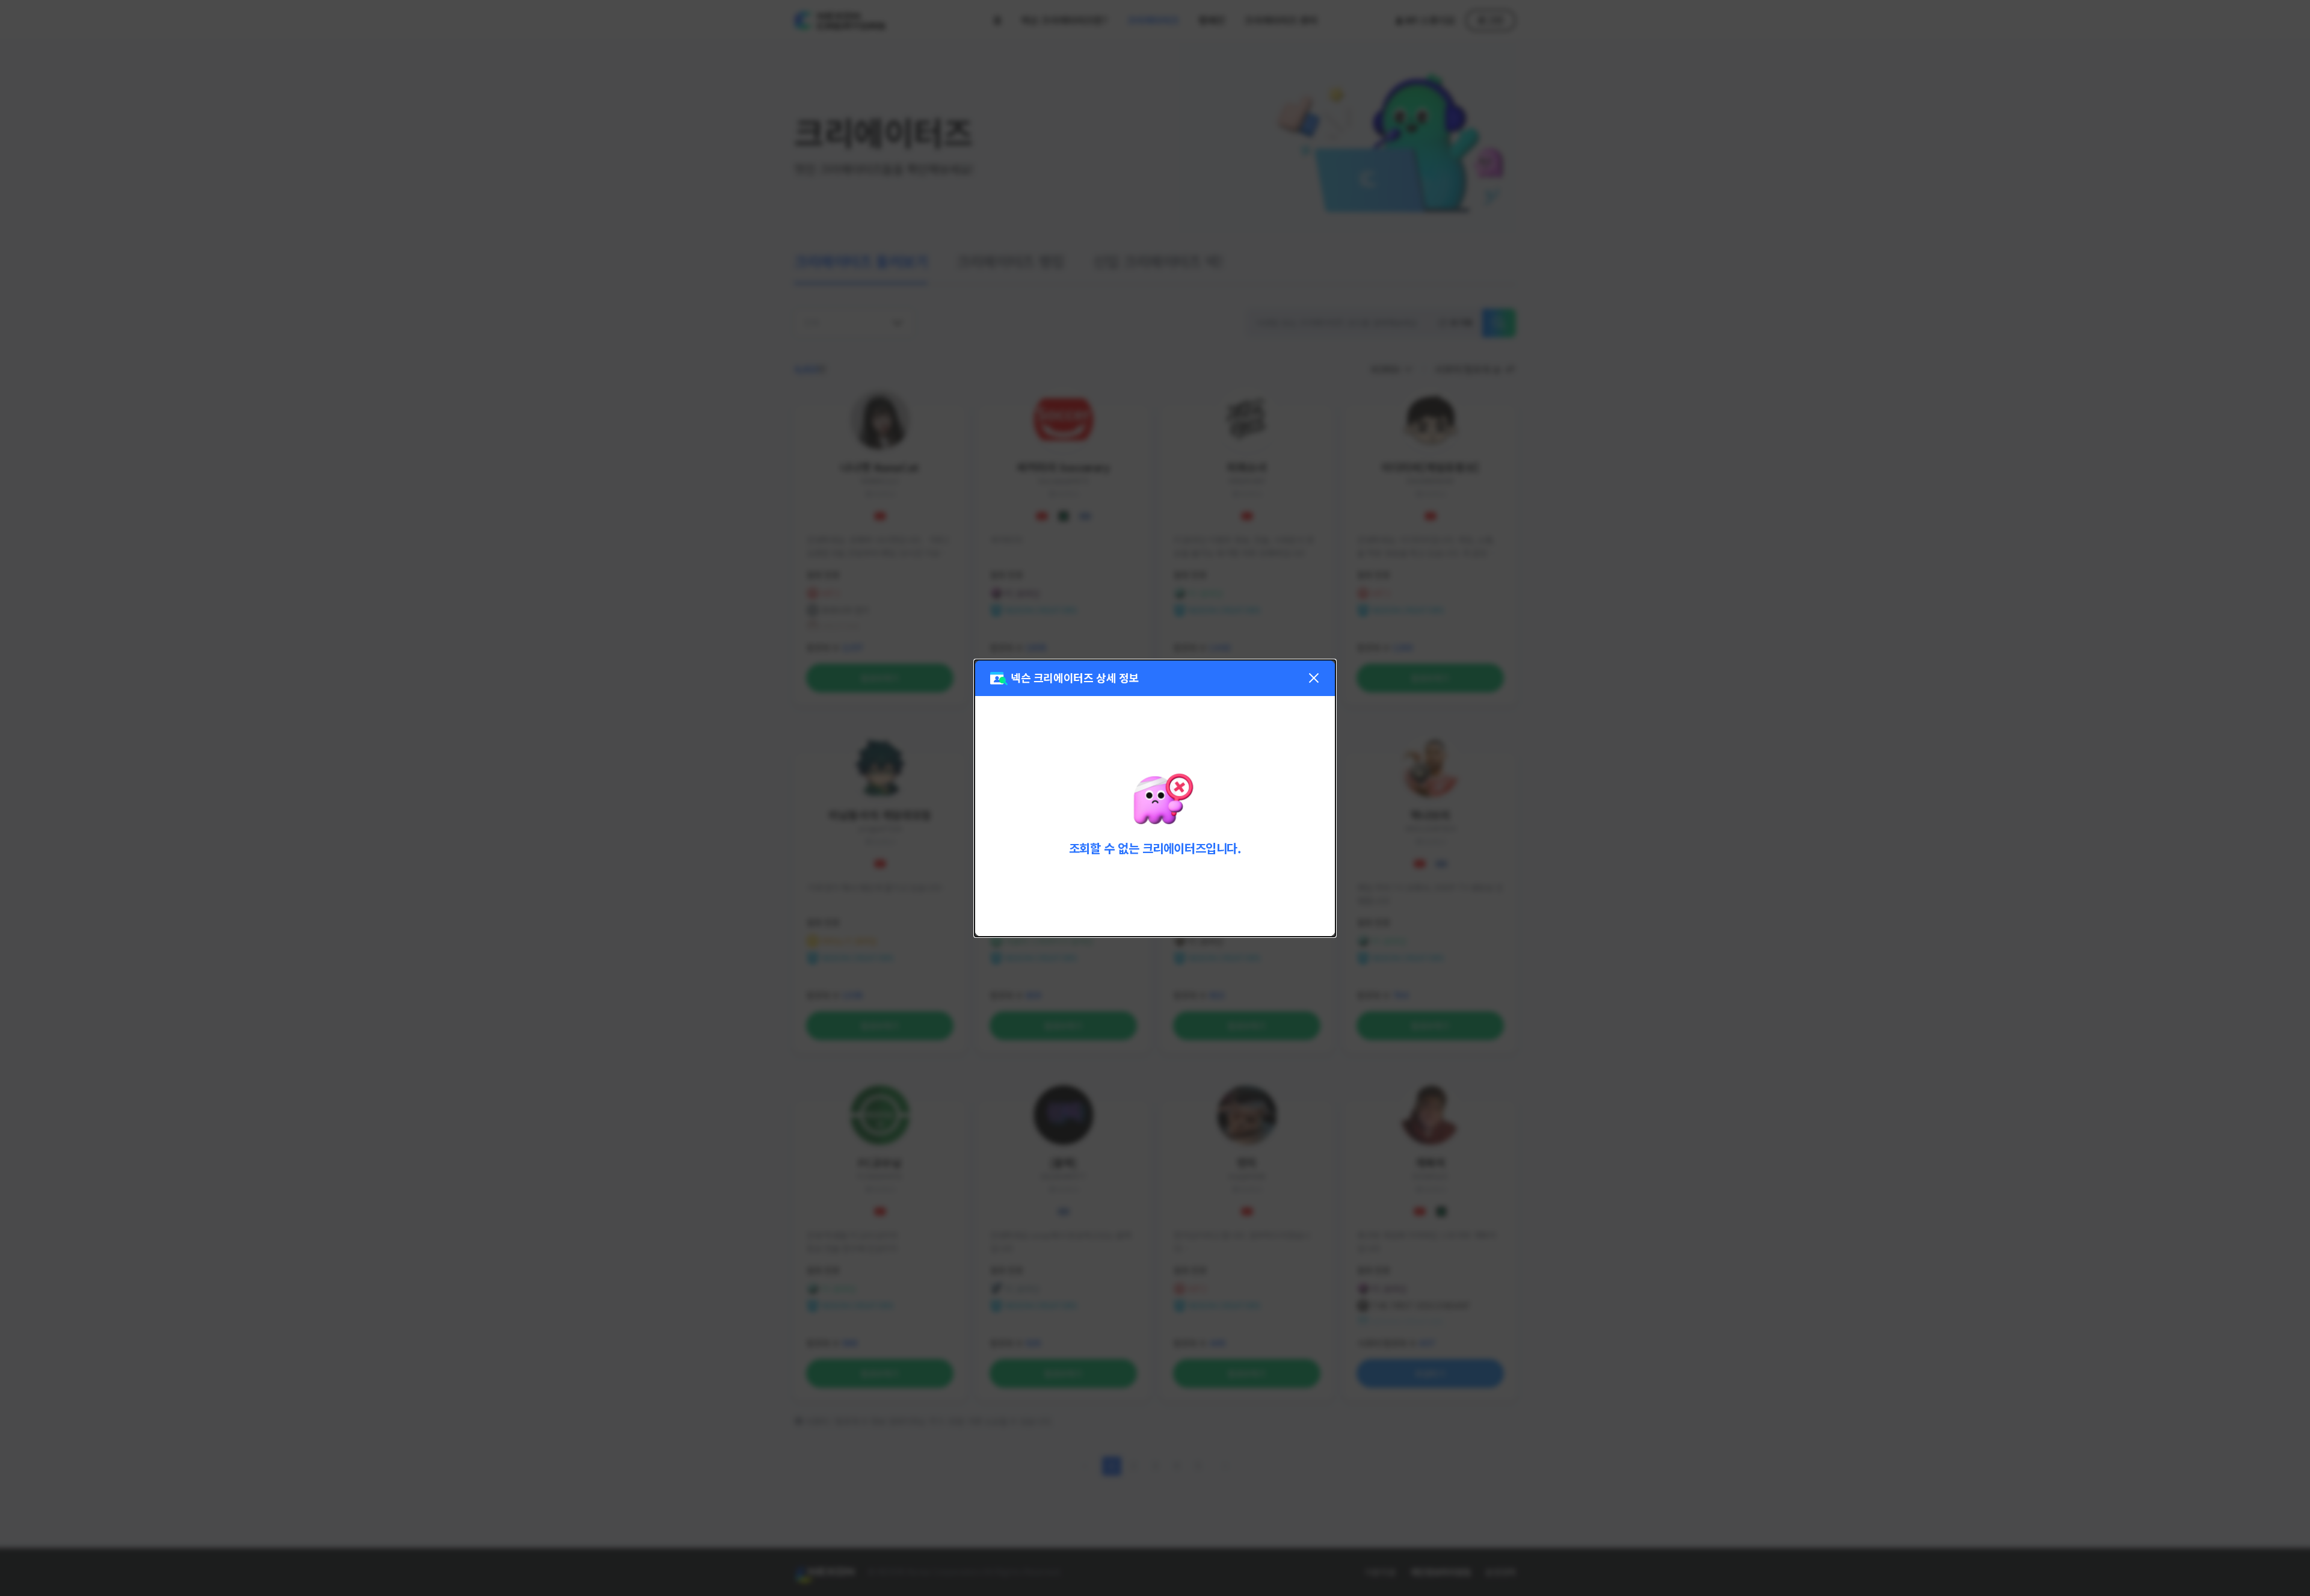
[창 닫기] (1314, 678)
